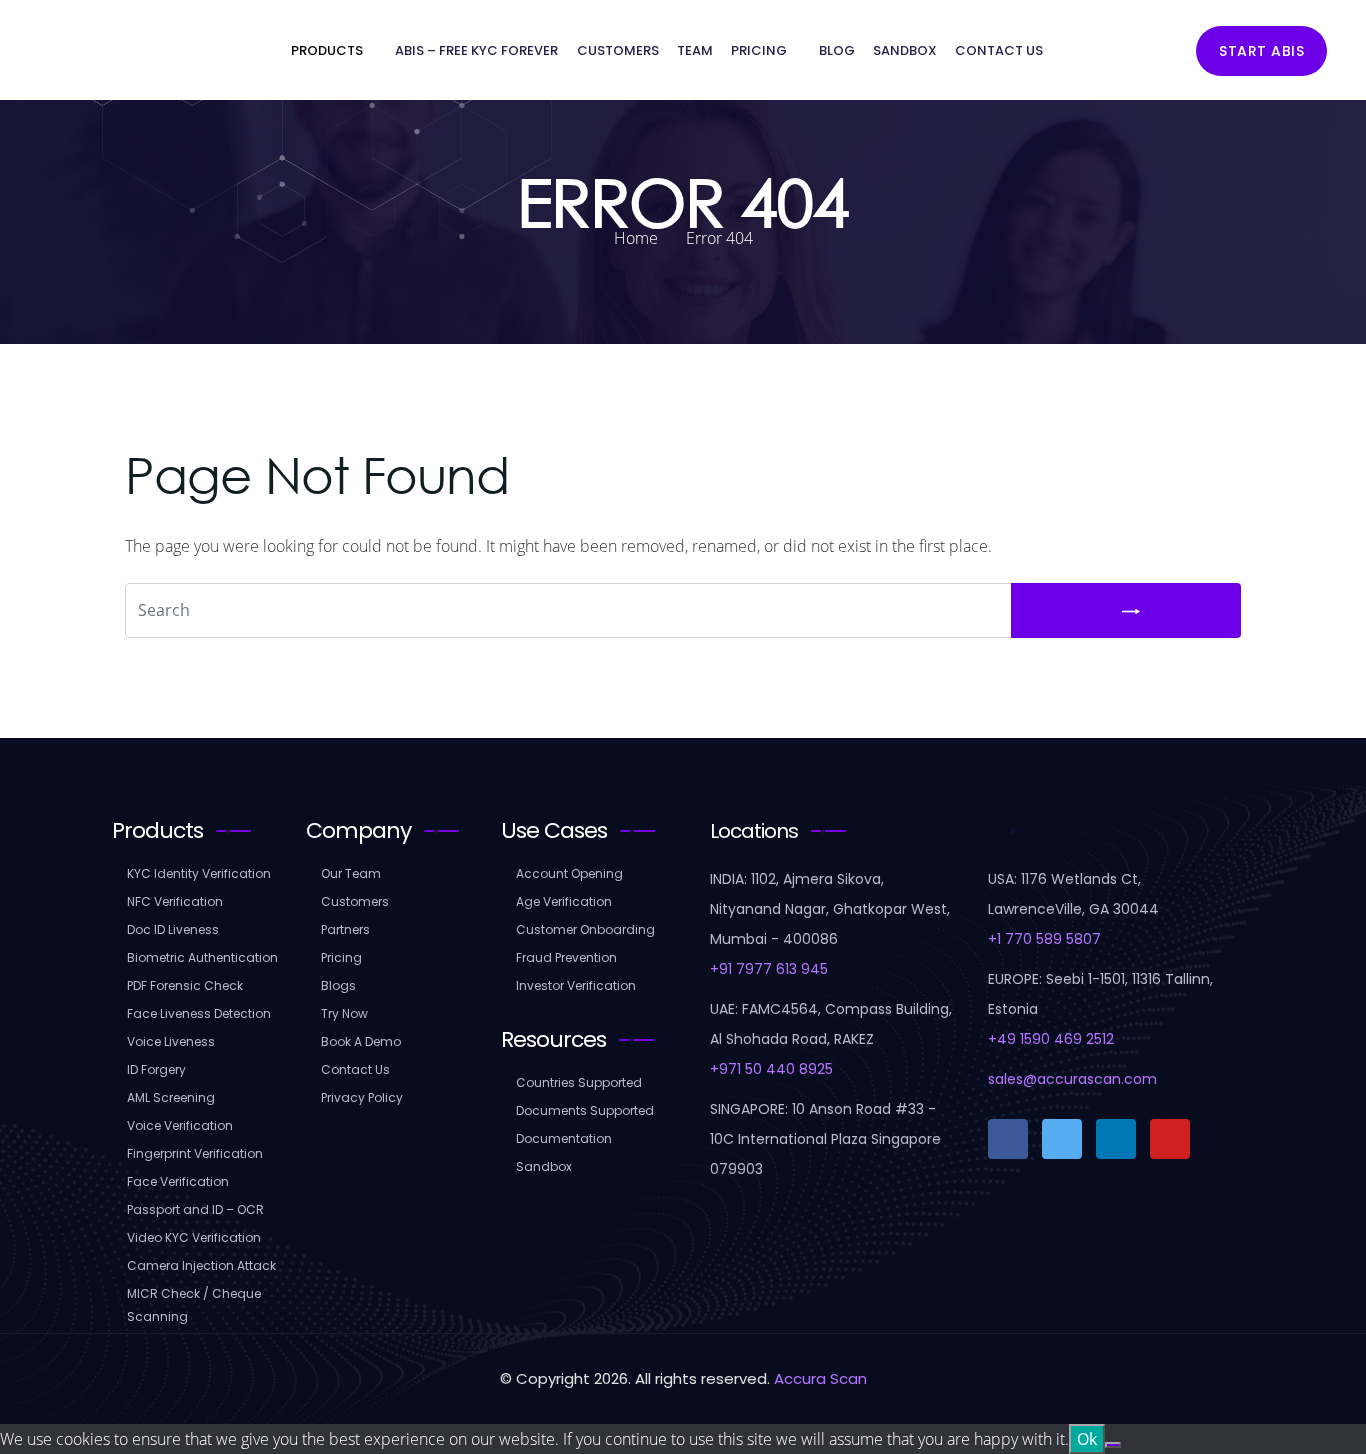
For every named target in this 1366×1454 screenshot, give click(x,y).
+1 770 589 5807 (1044, 939)
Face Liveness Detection (199, 1013)
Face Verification (178, 1181)
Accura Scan (820, 1378)
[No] (1113, 1445)
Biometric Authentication (202, 957)
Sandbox (905, 50)
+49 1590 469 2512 (1051, 1039)
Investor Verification (576, 985)
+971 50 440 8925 (771, 1069)
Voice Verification (180, 1125)
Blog (837, 50)
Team (695, 50)
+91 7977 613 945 (769, 969)
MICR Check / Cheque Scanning (194, 1305)
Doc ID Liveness (173, 929)
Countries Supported (579, 1082)
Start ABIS (1261, 51)
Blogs (338, 985)
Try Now (344, 1013)
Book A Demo (361, 1041)
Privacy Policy (362, 1097)
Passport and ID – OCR (195, 1209)
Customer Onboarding (585, 929)
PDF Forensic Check (185, 985)
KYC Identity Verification (199, 873)
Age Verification (564, 901)
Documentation (564, 1138)
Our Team (351, 873)
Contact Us (999, 50)
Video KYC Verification (194, 1237)
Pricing (759, 50)
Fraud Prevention (566, 957)
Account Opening (569, 873)
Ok (1087, 1439)
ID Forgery (156, 1069)
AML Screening (171, 1097)
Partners (345, 929)
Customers (618, 50)
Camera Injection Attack (201, 1265)
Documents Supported (585, 1110)
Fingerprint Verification (195, 1153)
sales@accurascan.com (1072, 1079)
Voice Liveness (171, 1041)
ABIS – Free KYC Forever (476, 50)
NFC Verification (175, 901)
